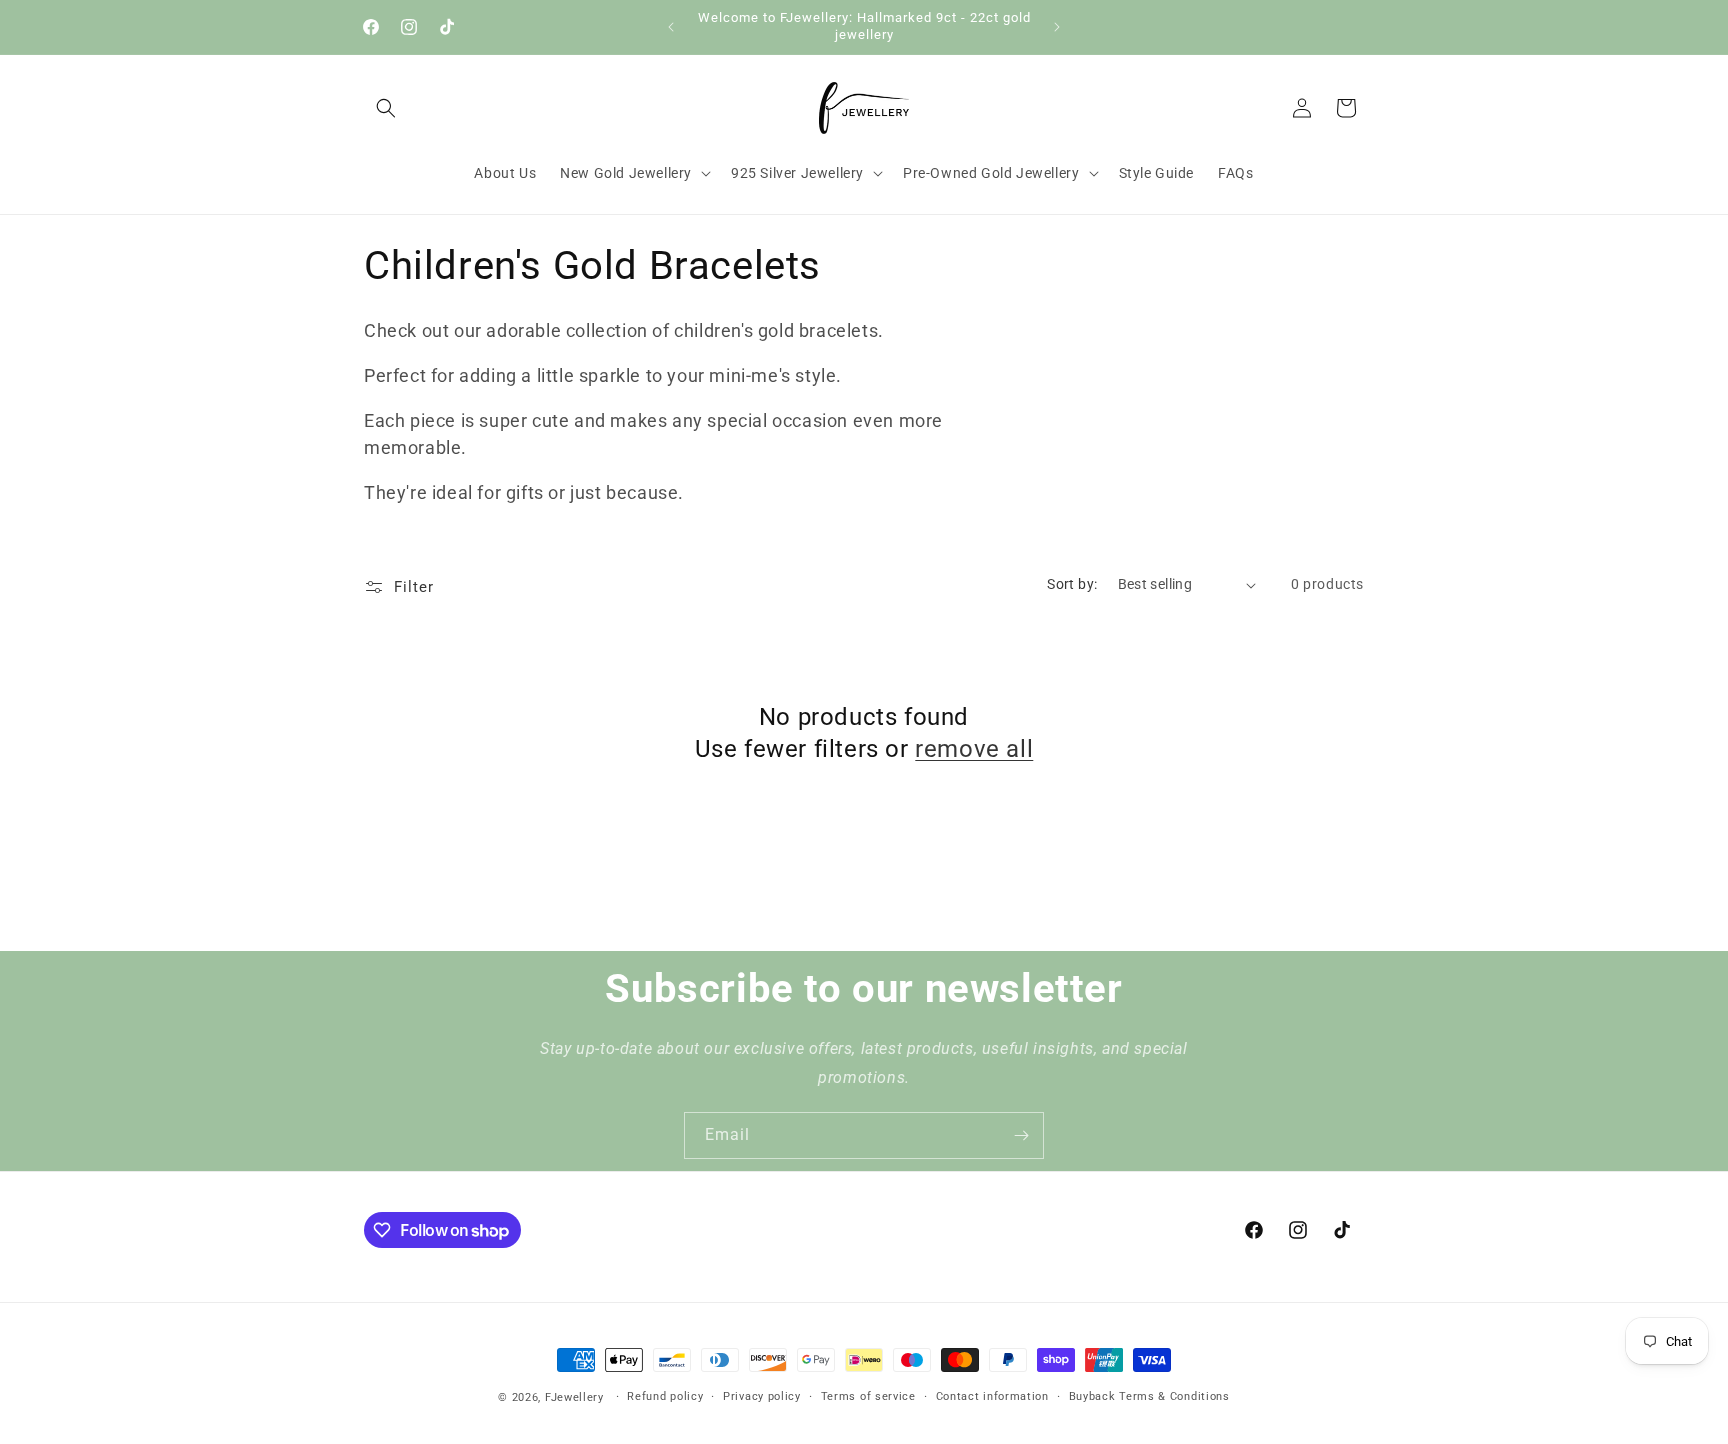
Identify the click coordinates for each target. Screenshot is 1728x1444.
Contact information (992, 1396)
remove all (974, 749)
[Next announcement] (1057, 27)
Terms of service (868, 1396)
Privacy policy (762, 1396)
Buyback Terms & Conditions (1149, 1396)
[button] (386, 108)
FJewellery (574, 1397)
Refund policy (665, 1396)
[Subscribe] (1021, 1135)
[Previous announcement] (671, 27)
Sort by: (1072, 584)
